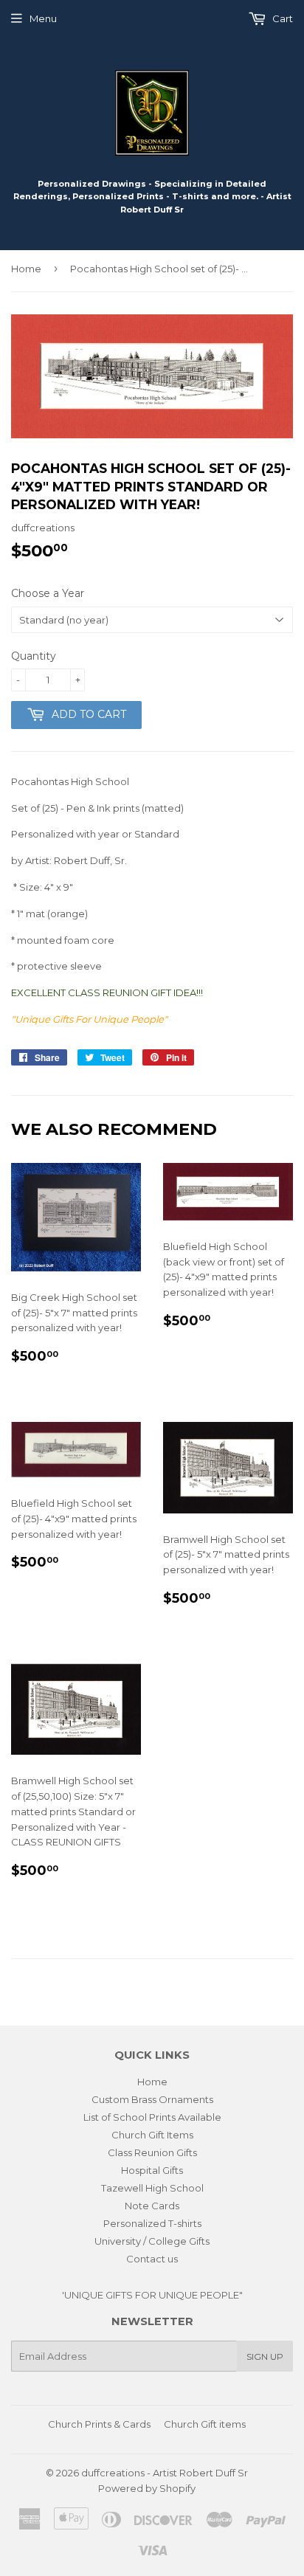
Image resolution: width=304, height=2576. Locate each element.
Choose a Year (48, 593)
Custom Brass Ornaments (152, 2099)
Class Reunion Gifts (152, 2152)
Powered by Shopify (147, 2488)
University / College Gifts (152, 2241)
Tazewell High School (152, 2188)
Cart (281, 18)
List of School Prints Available (152, 2117)
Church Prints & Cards (99, 2424)
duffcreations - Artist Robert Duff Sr (165, 2473)
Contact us (152, 2259)
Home (26, 269)
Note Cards (152, 2206)
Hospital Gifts (152, 2170)
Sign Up (265, 2356)
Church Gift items (205, 2424)
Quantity (34, 656)
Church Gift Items (152, 2135)
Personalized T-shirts (152, 2223)
